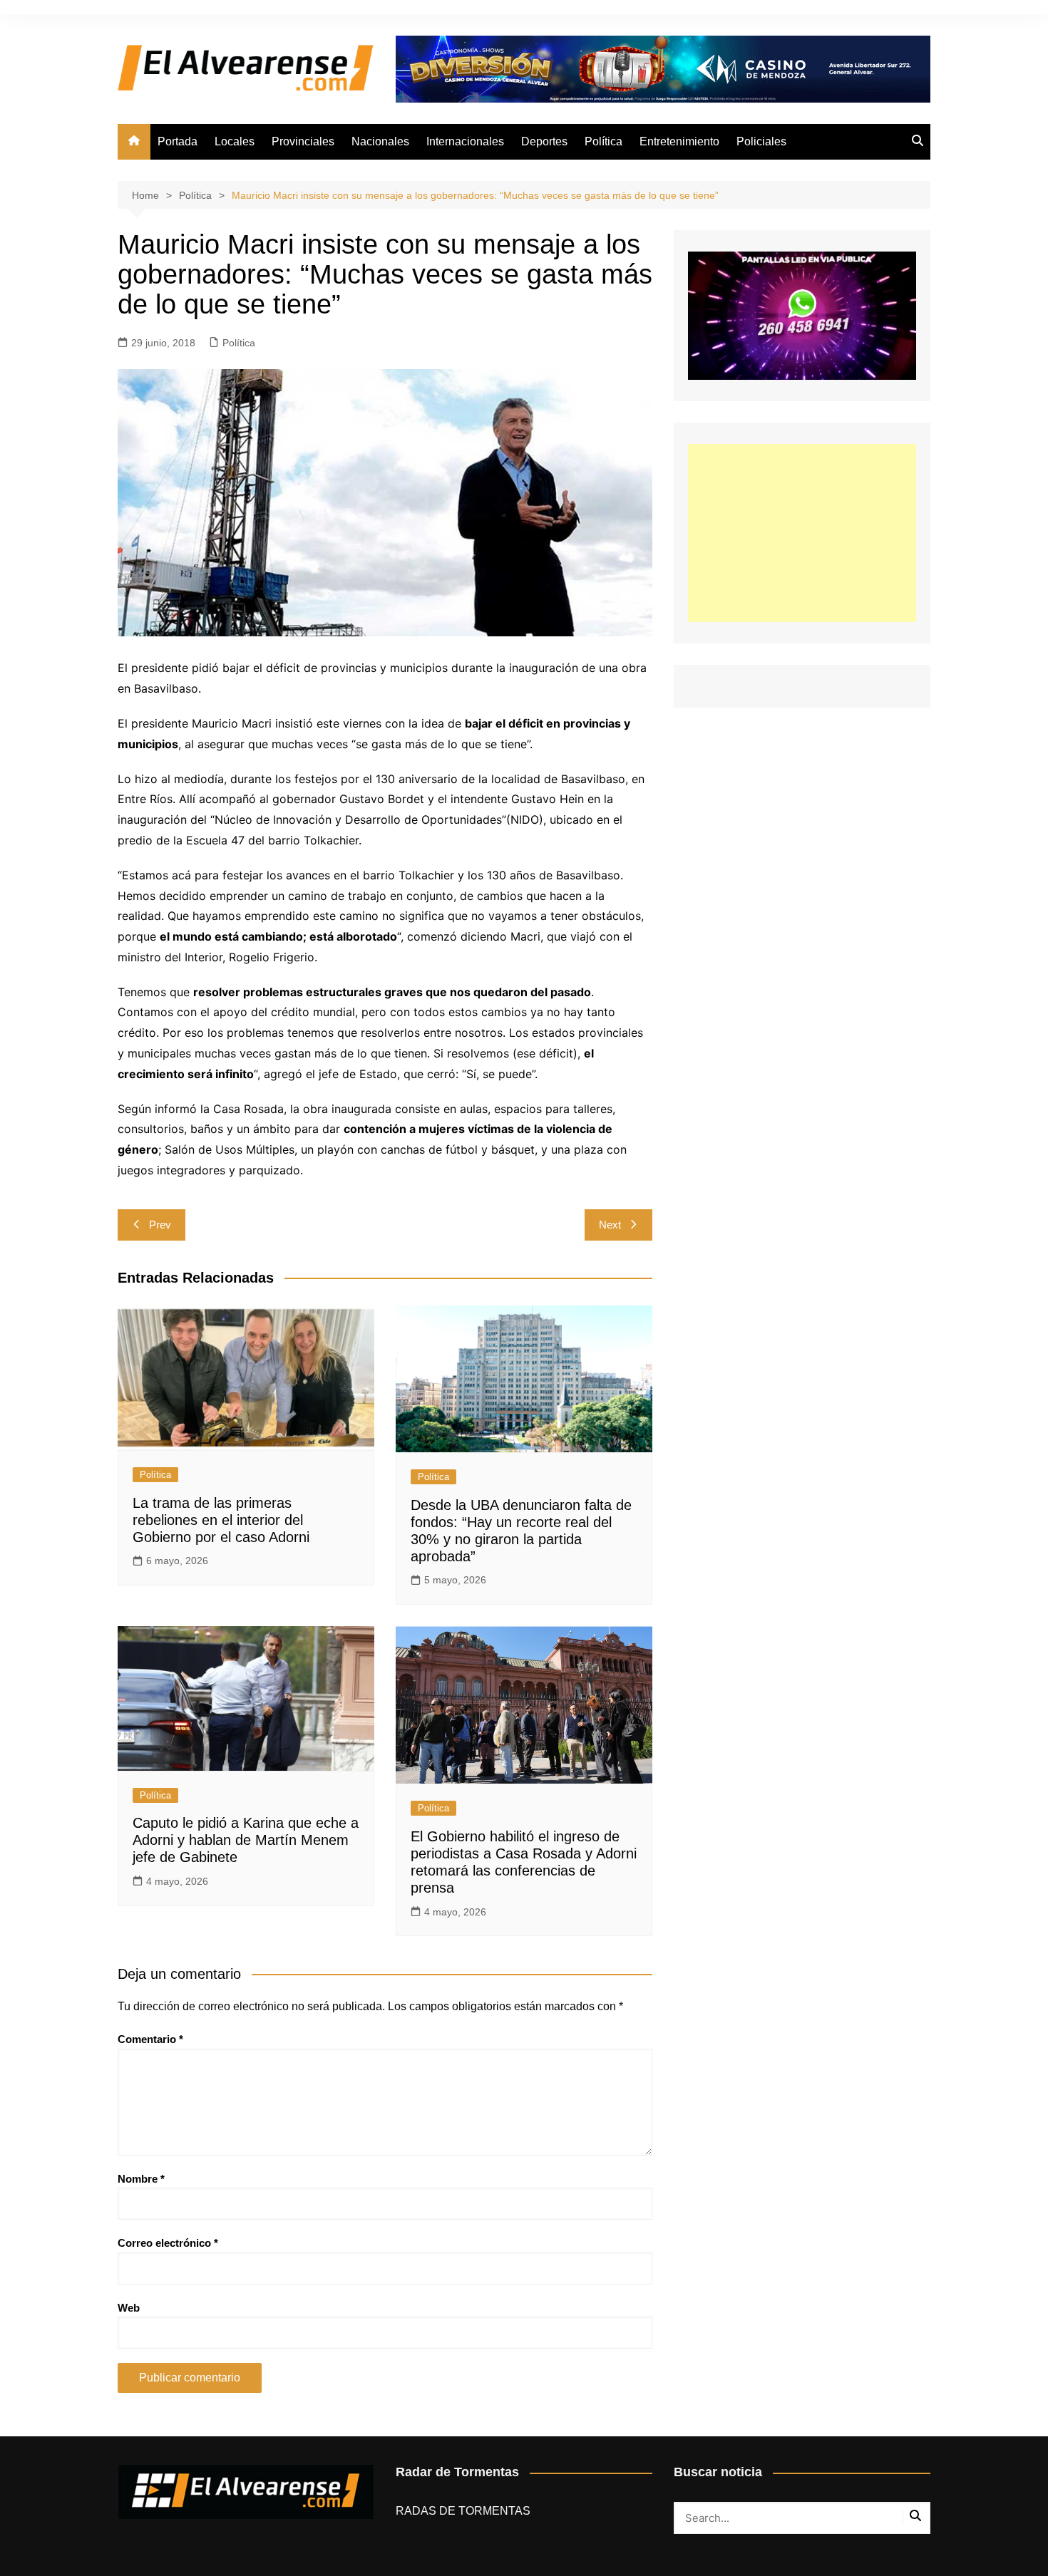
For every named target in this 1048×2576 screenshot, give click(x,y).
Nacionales (380, 141)
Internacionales (465, 141)
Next (610, 1225)
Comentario (150, 2039)
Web (129, 2308)
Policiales (761, 141)
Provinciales (303, 141)
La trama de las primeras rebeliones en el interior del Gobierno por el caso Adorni (221, 1520)
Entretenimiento (679, 141)
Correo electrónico (168, 2243)
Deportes (544, 141)
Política (603, 141)
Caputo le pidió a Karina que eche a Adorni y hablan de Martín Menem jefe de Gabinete (246, 1840)
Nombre (141, 2179)
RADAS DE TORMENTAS (463, 2511)
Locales (235, 141)
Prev (160, 1225)
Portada (178, 141)
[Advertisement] (802, 533)
